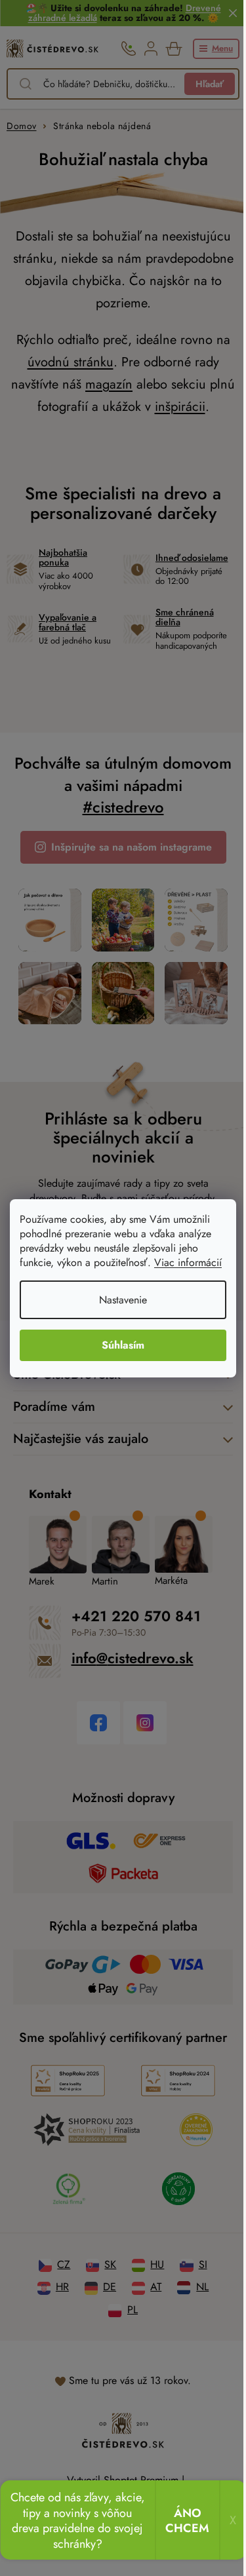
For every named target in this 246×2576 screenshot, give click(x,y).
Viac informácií (188, 1262)
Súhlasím (123, 1345)
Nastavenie (123, 1300)
